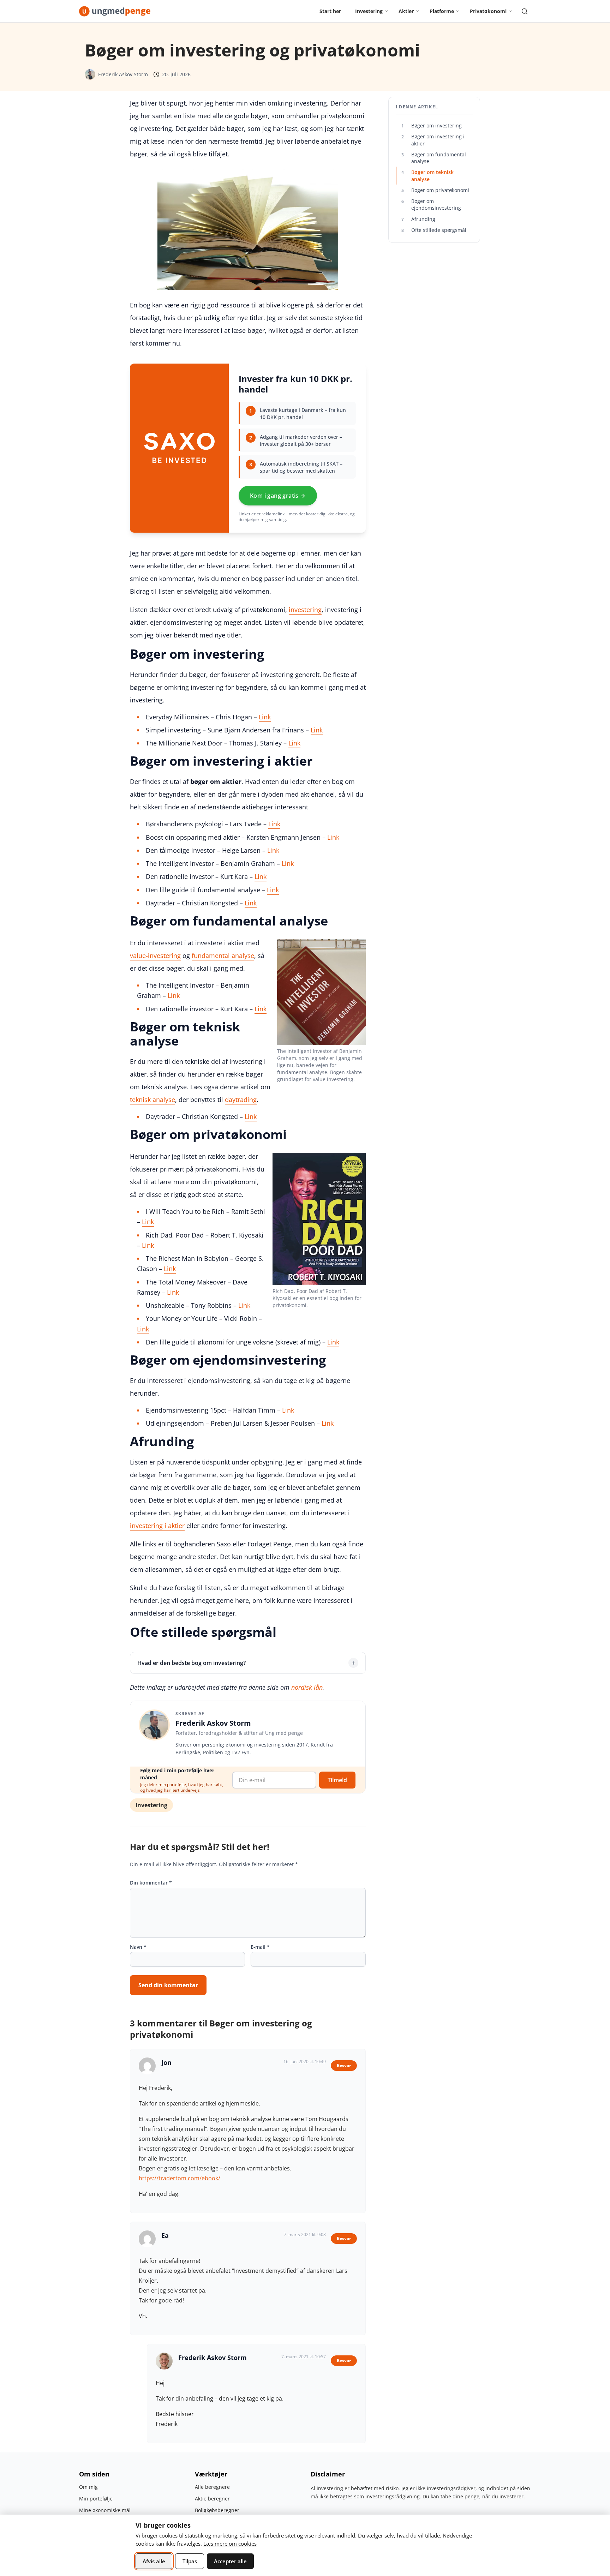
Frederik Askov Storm (123, 74)
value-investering (155, 955)
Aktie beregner (212, 2499)
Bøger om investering (432, 125)
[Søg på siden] (525, 11)
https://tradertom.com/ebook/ (180, 2178)
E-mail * (260, 1947)
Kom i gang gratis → (278, 496)
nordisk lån (307, 1687)
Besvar (344, 2065)
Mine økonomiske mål (105, 2510)
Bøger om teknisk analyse (427, 175)
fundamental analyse (223, 955)
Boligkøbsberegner (217, 2510)
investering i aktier (157, 1526)
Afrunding (418, 219)
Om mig (88, 2487)
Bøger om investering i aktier (433, 140)
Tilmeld (337, 1780)
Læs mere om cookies (230, 2544)
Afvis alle (154, 2561)
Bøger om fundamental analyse (434, 158)
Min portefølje (96, 2499)
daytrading (241, 1100)
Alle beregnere (212, 2487)
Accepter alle (230, 2561)
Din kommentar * (151, 1883)
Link (265, 717)
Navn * (138, 1947)
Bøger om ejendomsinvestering (431, 204)
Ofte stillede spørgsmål (434, 230)
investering (305, 610)
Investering (151, 1805)
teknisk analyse (152, 1100)
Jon (166, 2062)
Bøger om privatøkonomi (435, 190)
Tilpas (190, 2561)
